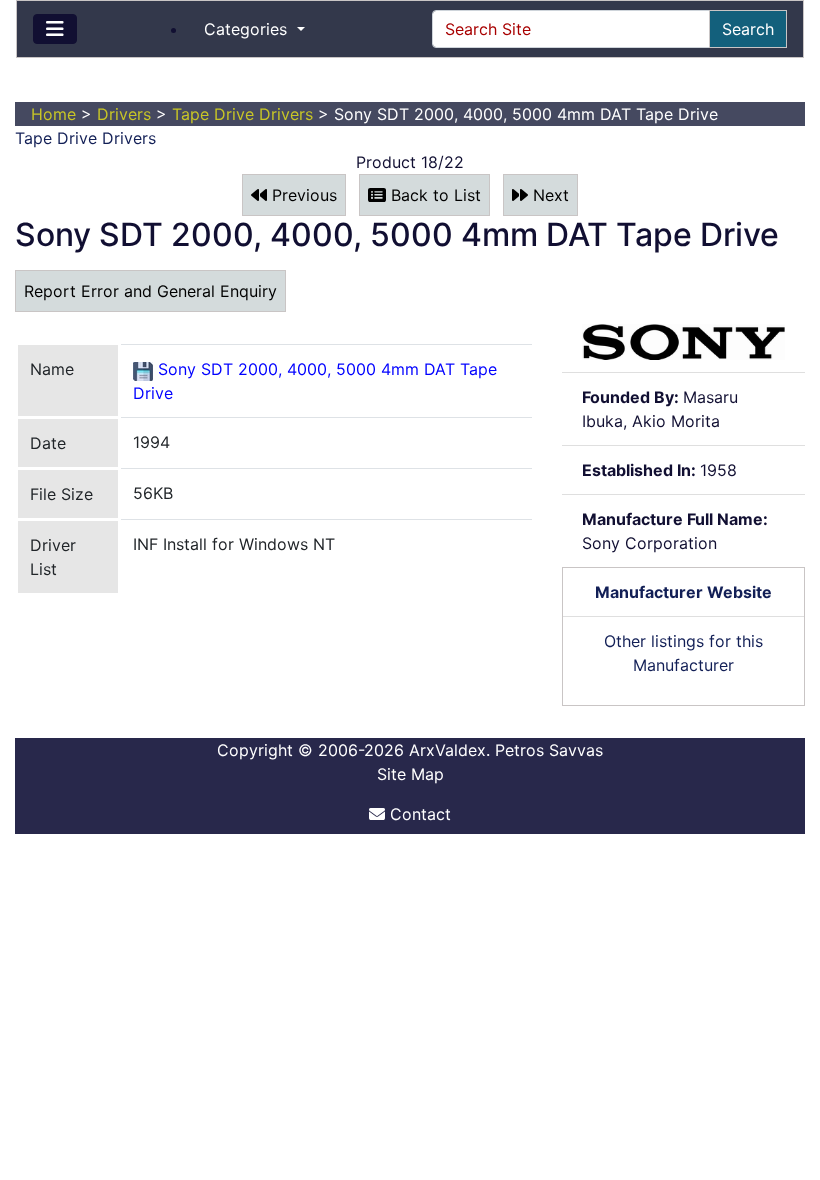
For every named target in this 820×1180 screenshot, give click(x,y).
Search (748, 29)
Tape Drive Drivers (242, 114)
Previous (302, 195)
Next (548, 195)
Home (53, 114)
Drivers (124, 114)
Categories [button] (248, 29)
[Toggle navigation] (55, 29)
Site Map (410, 774)
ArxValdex (447, 750)
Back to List (433, 195)
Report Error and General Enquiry (150, 291)
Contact (418, 814)
